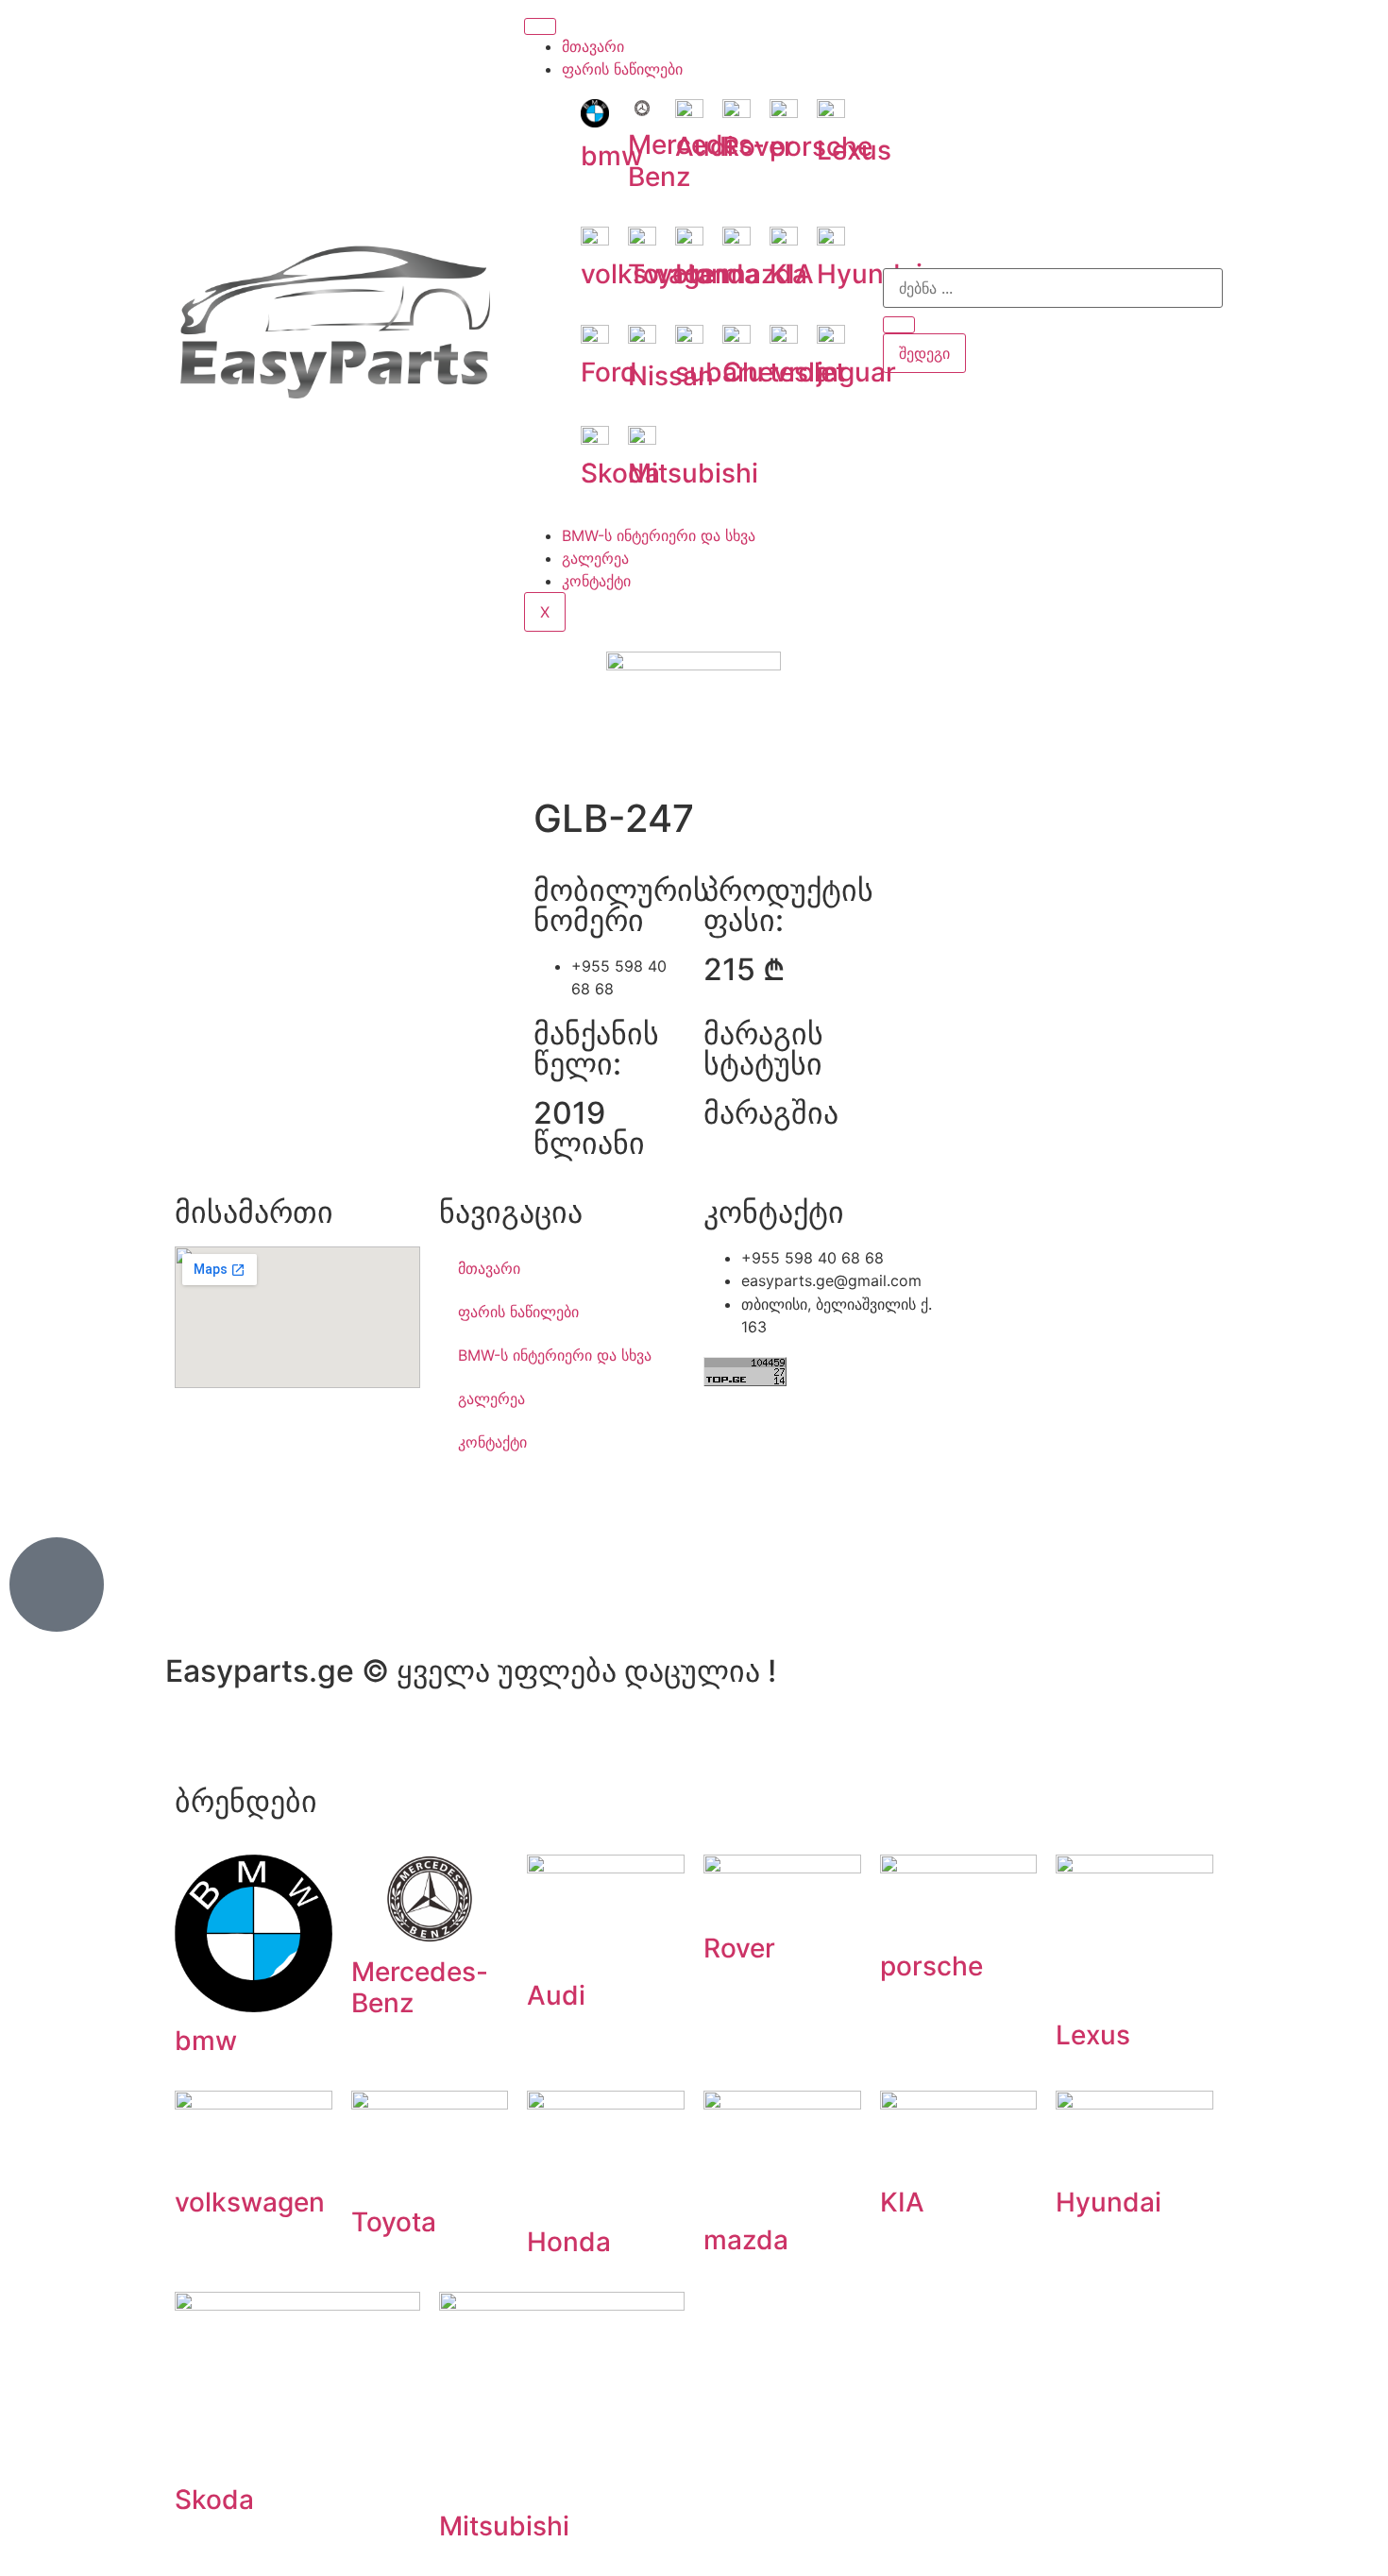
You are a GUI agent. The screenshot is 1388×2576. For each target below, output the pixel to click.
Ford (609, 372)
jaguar (856, 372)
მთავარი (593, 46)
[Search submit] (899, 325)
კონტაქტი (596, 581)
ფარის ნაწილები (622, 69)
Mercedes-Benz (420, 1988)
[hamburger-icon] (540, 26)
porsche (931, 1966)
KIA (792, 274)
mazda (746, 2240)
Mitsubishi (504, 2526)
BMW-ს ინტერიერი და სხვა (659, 535)
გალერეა (595, 558)
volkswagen (250, 2202)
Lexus (854, 150)
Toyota (394, 2222)
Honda (569, 2242)
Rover (758, 146)
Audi (704, 146)
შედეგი (924, 353)
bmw (612, 156)
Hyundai (870, 274)
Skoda (214, 2500)
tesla (800, 372)
